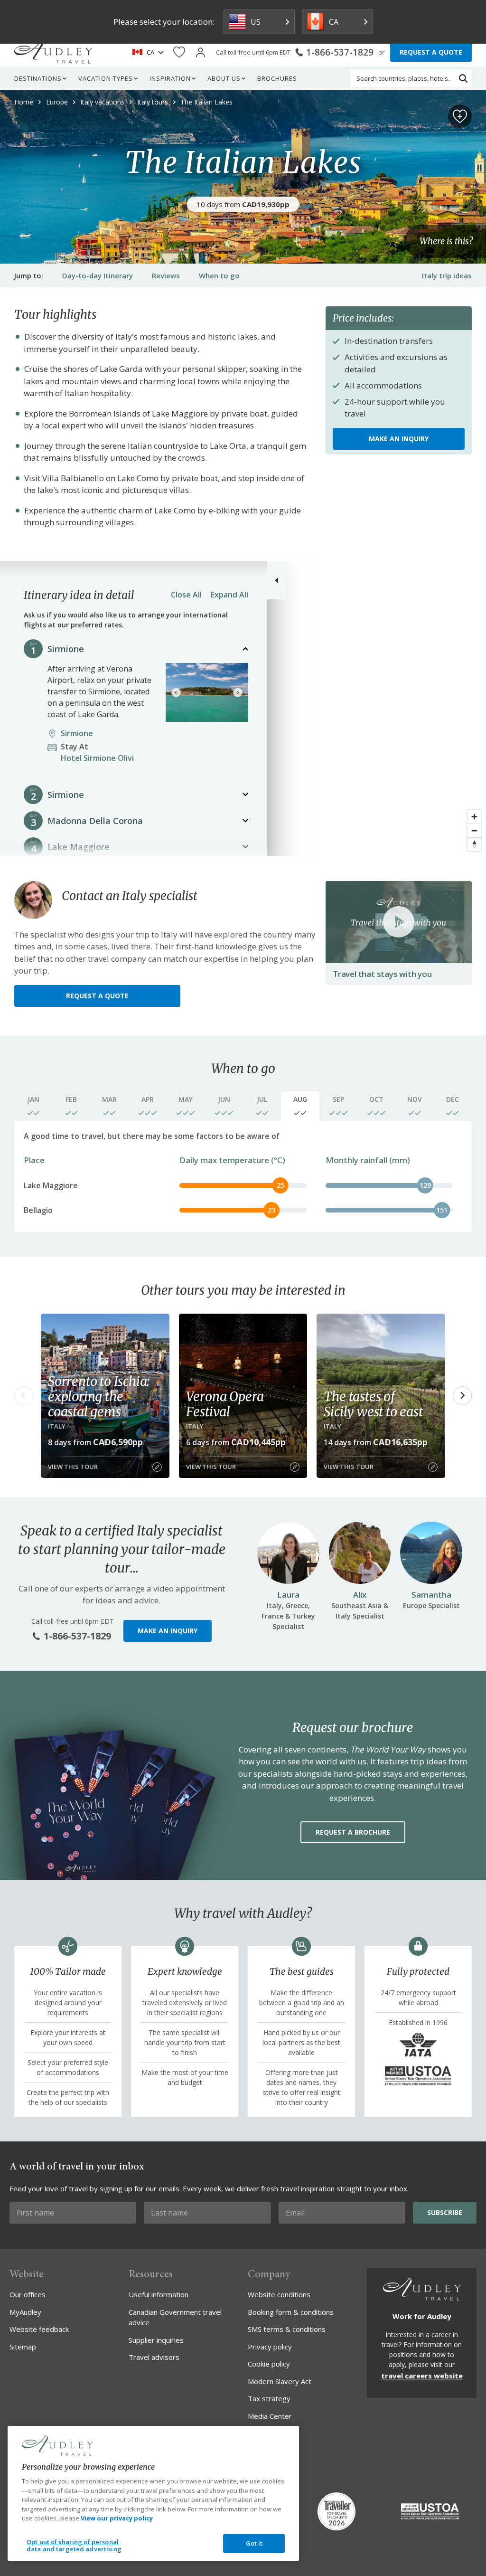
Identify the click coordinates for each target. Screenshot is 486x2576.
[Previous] (176, 692)
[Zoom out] (474, 830)
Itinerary (98, 275)
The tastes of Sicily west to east (373, 1404)
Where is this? (446, 241)
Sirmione (66, 649)
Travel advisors (154, 2357)
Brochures (277, 78)
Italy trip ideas (447, 275)
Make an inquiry (399, 439)
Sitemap (23, 2347)
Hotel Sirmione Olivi (100, 752)
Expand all (229, 595)
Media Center (270, 2416)
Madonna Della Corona (95, 821)
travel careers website (422, 2376)
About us (224, 78)
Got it (254, 2543)
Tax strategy (269, 2398)
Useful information (159, 2294)
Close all (186, 595)
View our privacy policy (117, 2518)
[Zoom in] (474, 817)
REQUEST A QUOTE (431, 52)
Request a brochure (353, 1832)
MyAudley (25, 2312)
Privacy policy (270, 2347)
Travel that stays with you (382, 974)
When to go (219, 275)
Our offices (28, 2294)
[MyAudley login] (201, 52)
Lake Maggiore (79, 847)
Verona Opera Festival (225, 1404)
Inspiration (170, 78)
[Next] (238, 692)
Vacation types (106, 78)
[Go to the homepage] (53, 52)
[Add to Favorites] (460, 116)
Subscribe (445, 2212)
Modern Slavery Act (280, 2381)
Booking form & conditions (291, 2312)
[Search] (463, 78)
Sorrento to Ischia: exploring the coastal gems (99, 1396)
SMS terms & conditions (287, 2329)
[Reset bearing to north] (474, 844)
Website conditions (279, 2294)
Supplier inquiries (156, 2340)
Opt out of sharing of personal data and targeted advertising (74, 2546)
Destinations (38, 78)
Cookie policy (269, 2364)
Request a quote (97, 996)
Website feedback (39, 2329)
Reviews (166, 275)
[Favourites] (179, 52)
